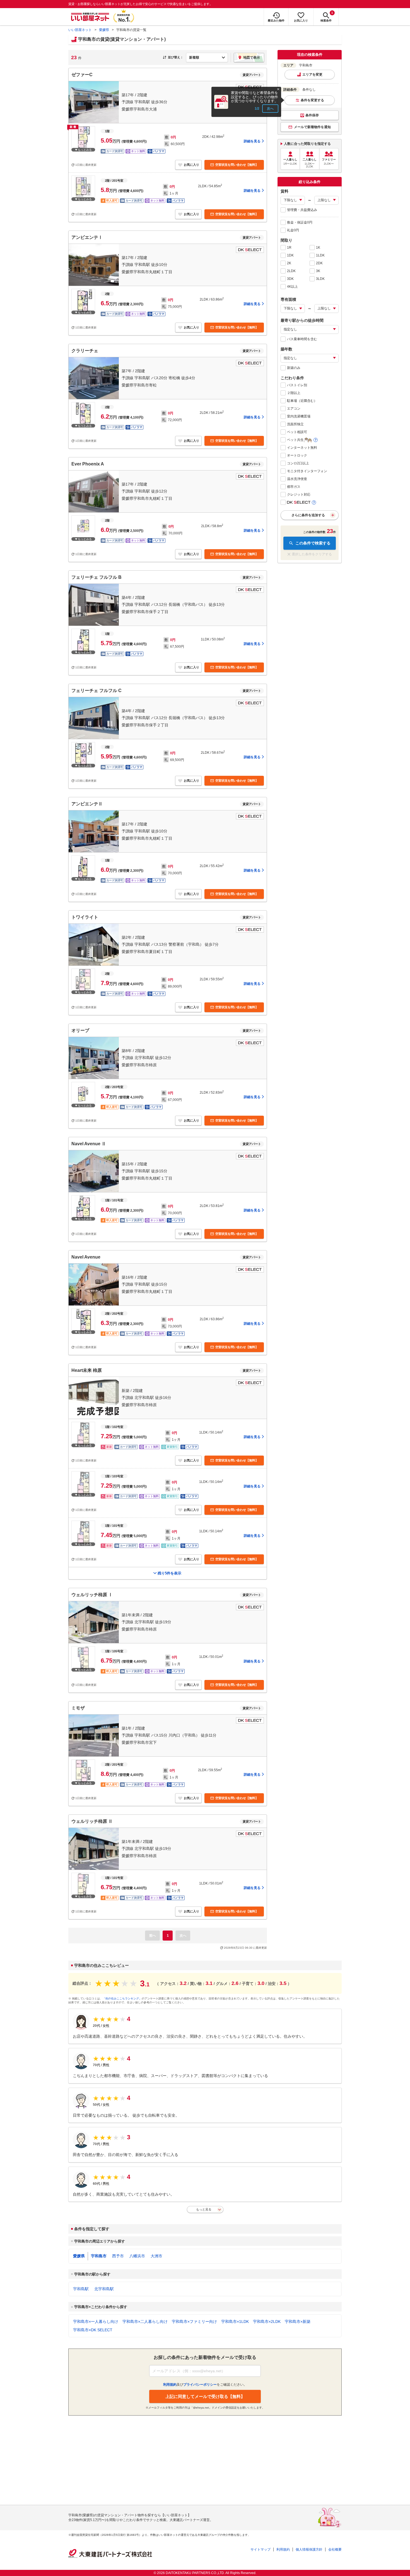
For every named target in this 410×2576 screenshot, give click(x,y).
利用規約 (283, 2549)
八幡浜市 (137, 2256)
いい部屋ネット (80, 30)
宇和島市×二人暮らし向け (145, 2321)
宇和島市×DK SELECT (93, 2330)
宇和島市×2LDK (267, 2321)
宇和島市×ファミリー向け (194, 2321)
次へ (270, 109)
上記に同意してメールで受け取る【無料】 (205, 2396)
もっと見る (204, 2209)
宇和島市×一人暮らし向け (96, 2321)
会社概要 (335, 2549)
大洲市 (156, 2256)
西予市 (118, 2256)
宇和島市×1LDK (235, 2321)
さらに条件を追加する (308, 515)
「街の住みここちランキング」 (122, 1998)
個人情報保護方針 (309, 2549)
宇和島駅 (81, 2289)
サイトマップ (261, 2549)
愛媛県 (104, 30)
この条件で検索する (313, 543)
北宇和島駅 (104, 2289)
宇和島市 (99, 2256)
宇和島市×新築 (298, 2321)
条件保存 (312, 115)
